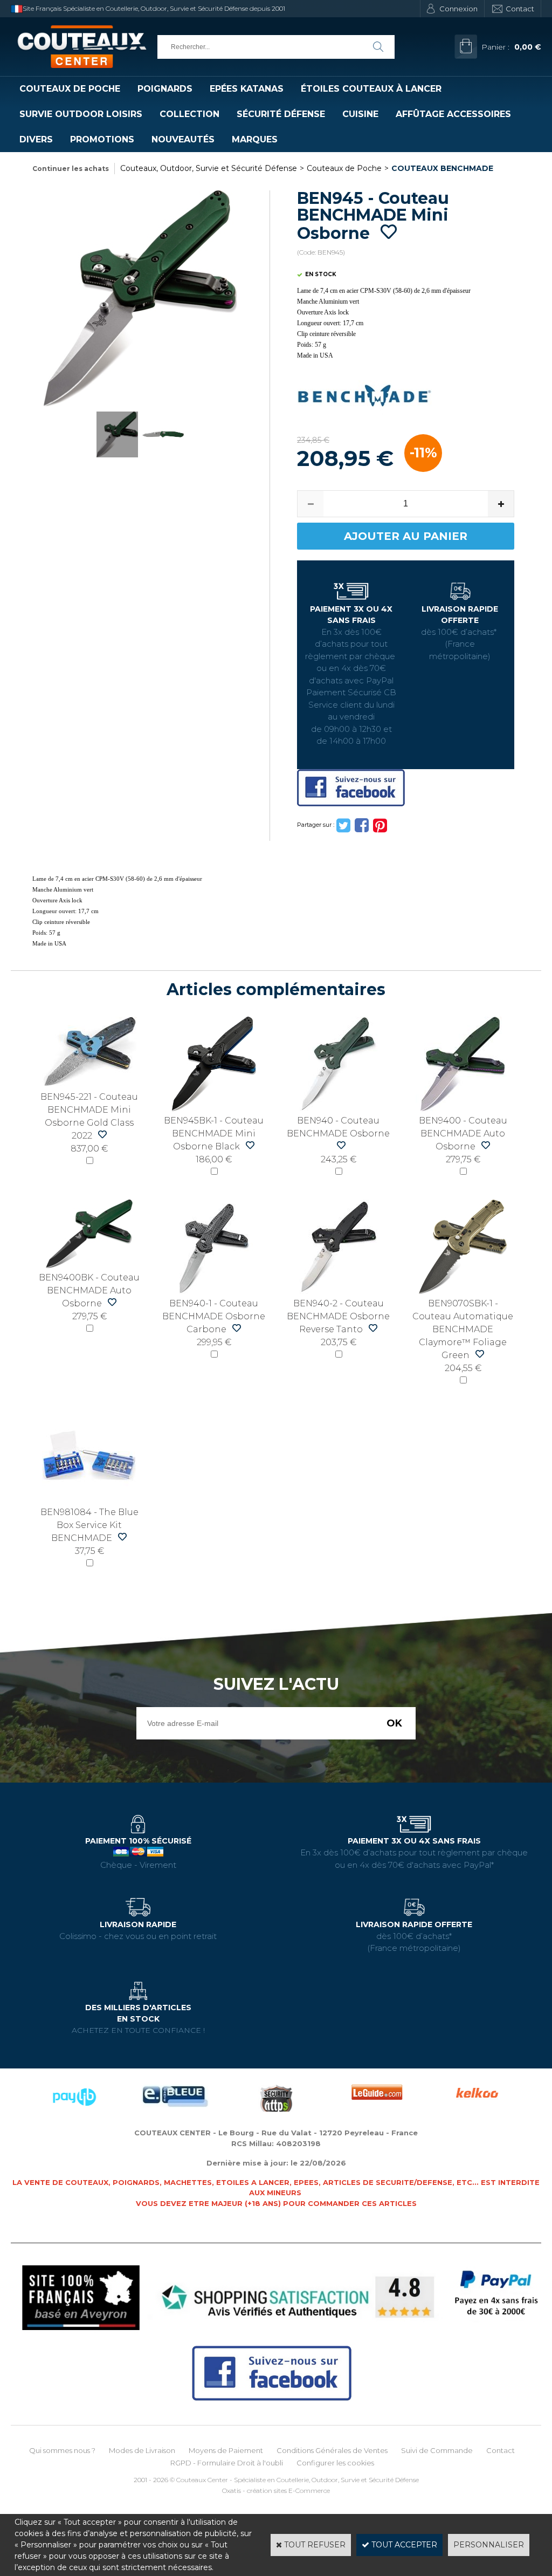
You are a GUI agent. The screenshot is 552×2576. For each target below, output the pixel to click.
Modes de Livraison (142, 2450)
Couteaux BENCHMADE (442, 168)
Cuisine (360, 114)
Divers (36, 139)
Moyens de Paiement (226, 2450)
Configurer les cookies (335, 2463)
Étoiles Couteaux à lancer (371, 89)
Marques (255, 139)
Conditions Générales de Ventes (332, 2450)
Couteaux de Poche (70, 89)
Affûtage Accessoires (453, 114)
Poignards (165, 89)
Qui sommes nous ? (62, 2450)
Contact (520, 9)
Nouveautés (183, 139)
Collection (189, 114)
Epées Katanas (247, 89)
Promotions (102, 139)
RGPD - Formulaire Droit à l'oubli (227, 2463)
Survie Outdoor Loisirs (81, 114)
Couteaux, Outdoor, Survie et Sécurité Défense (209, 168)
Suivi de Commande (437, 2450)
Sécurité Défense (281, 114)
